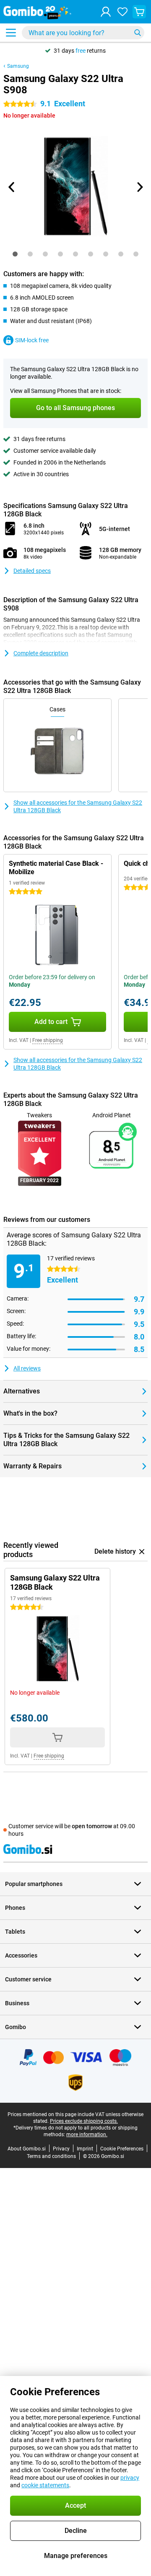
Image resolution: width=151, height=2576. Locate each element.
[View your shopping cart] (139, 12)
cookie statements (45, 2485)
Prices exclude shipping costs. (84, 2121)
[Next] (139, 187)
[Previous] (12, 187)
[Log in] (106, 12)
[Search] (138, 33)
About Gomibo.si (27, 2149)
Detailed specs (32, 571)
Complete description (41, 653)
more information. (87, 2135)
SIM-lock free (32, 340)
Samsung (18, 66)
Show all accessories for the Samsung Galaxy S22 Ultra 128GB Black (78, 806)
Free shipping (48, 1040)
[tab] (15, 254)
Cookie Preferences (122, 2149)
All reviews (27, 1368)
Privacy (61, 2149)
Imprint (85, 2149)
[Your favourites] (122, 12)
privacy (130, 2478)
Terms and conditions (51, 2156)
